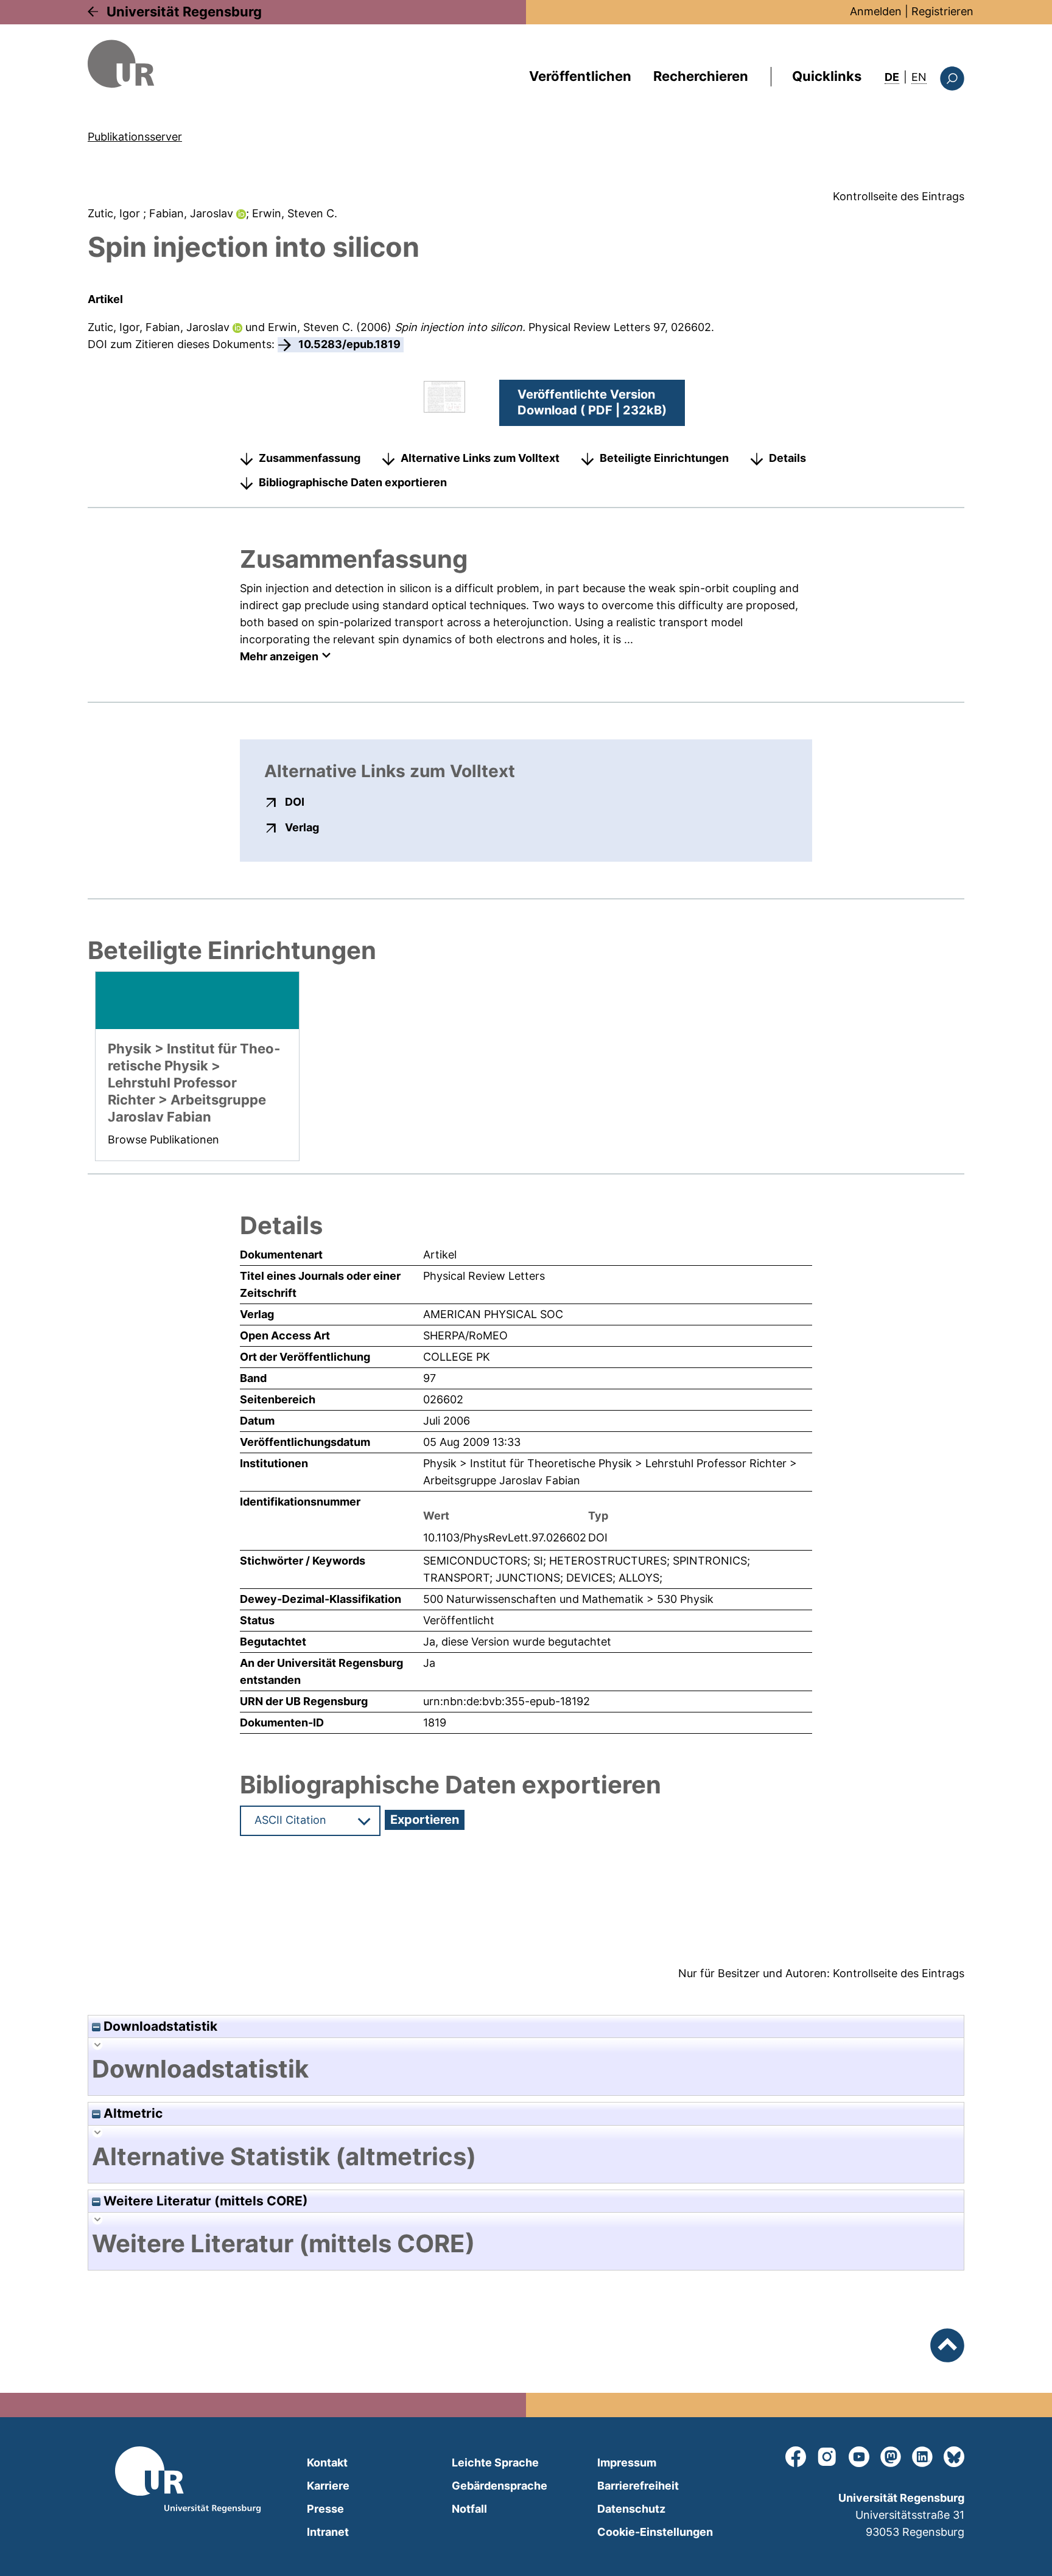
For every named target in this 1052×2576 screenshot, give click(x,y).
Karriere (328, 2486)
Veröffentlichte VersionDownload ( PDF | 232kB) (592, 402)
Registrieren (942, 11)
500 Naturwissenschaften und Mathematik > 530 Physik (568, 1599)
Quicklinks (827, 76)
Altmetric (131, 2113)
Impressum (627, 2463)
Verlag (302, 827)
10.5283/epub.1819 (349, 344)
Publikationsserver (135, 137)
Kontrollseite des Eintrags (899, 196)
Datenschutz (631, 2509)
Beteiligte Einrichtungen (664, 458)
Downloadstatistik (159, 2026)
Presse (325, 2509)
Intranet (328, 2532)
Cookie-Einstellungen (655, 2532)
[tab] (526, 2069)
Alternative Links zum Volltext (480, 458)
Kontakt (327, 2463)
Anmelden (876, 11)
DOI (295, 801)
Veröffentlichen (580, 76)
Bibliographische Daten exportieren (353, 482)
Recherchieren (701, 76)
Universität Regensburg (184, 12)
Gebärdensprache (500, 2486)
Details (787, 458)
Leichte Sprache (495, 2463)
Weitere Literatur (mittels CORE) (204, 2201)
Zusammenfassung (310, 458)
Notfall (469, 2509)
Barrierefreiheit (638, 2486)
